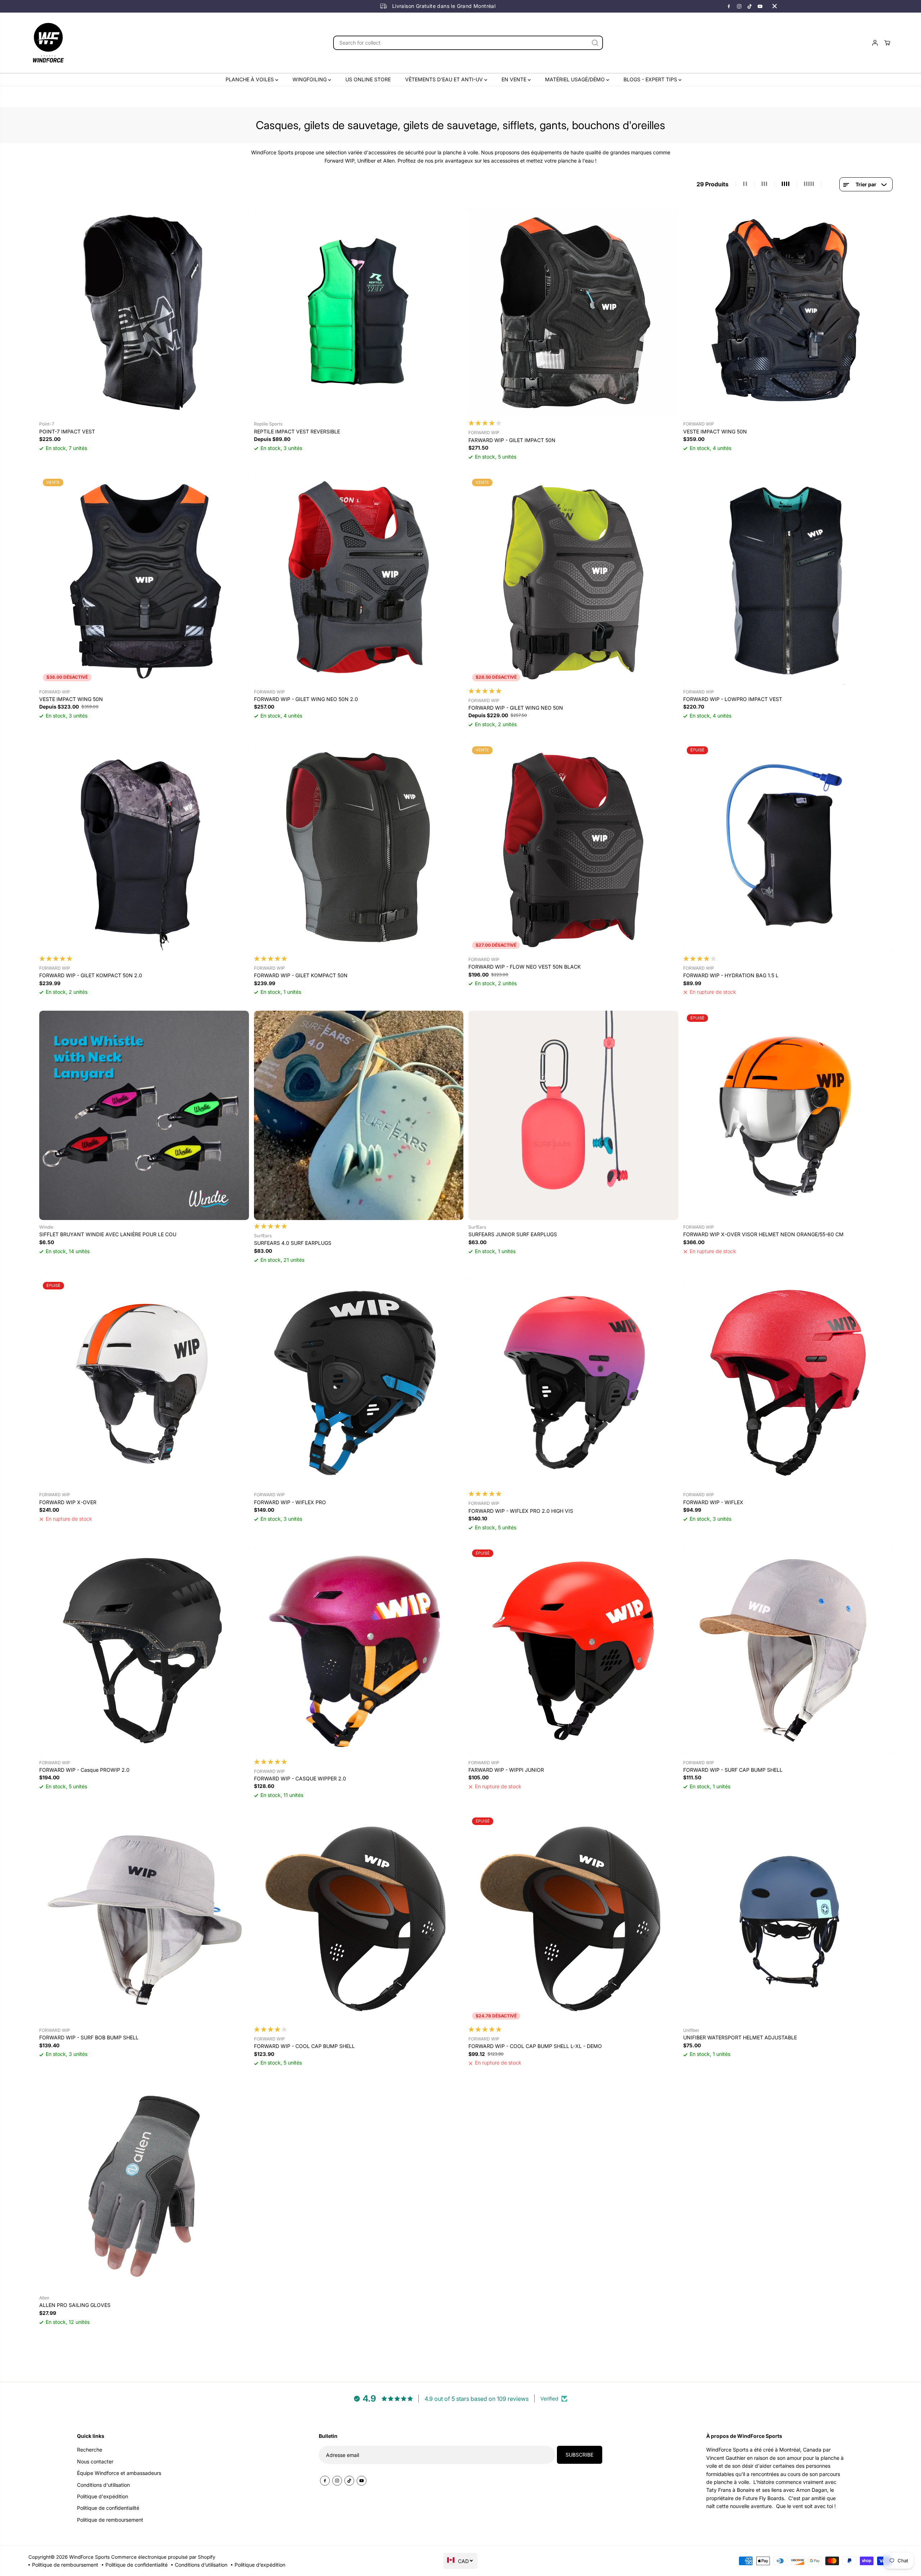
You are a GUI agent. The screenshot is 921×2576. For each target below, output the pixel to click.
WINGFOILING (310, 79)
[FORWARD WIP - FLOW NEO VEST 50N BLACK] (573, 848)
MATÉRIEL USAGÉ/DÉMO (576, 79)
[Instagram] (739, 6)
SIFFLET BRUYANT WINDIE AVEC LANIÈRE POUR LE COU (108, 1234)
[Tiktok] (750, 6)
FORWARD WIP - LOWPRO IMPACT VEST (733, 699)
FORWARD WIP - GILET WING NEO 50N (516, 708)
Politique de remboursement (65, 2565)
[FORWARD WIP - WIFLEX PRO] (359, 1383)
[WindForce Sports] (48, 43)
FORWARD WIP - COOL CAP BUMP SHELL (304, 2046)
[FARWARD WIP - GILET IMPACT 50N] (573, 312)
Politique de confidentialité (137, 2565)
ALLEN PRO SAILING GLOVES (75, 2305)
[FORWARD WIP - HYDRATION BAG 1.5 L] (788, 848)
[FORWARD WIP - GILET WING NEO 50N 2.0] (359, 580)
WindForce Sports (89, 2557)
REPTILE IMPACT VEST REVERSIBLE (297, 431)
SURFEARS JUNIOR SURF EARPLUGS (513, 1234)
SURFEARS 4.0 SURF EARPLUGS (293, 1243)
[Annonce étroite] (775, 6)
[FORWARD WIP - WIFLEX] (788, 1383)
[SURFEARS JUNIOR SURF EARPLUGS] (573, 1116)
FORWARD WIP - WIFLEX (713, 1502)
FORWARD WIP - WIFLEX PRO (290, 1502)
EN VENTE (515, 79)
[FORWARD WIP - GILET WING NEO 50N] (573, 580)
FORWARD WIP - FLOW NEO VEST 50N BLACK (525, 967)
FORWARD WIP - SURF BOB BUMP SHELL (89, 2037)
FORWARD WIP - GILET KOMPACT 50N (301, 975)
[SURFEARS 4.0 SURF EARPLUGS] (359, 1116)
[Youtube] (760, 6)
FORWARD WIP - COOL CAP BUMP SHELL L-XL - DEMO (535, 2046)
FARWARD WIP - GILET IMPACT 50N (512, 440)
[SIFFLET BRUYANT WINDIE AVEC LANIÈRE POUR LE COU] (144, 1116)
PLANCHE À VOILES (250, 79)
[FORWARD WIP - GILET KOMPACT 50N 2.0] (144, 848)
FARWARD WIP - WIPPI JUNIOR (506, 1770)
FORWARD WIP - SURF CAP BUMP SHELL (733, 1770)
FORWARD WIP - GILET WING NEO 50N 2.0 (306, 699)
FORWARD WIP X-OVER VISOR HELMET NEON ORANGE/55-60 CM (763, 1234)
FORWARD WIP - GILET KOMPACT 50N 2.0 (91, 975)
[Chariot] (887, 43)
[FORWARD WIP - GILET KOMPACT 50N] (359, 848)
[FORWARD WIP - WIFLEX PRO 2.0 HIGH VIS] (573, 1383)
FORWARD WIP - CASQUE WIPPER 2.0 (300, 1778)
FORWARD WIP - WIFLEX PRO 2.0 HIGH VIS (521, 1511)
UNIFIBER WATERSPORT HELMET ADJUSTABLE (740, 2037)
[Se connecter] (875, 43)
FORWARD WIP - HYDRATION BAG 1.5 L (731, 975)
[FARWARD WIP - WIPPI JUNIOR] (573, 1651)
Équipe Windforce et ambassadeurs (119, 2473)
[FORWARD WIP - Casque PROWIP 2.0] (144, 1651)
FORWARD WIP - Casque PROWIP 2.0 (84, 1770)
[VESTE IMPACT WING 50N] (788, 312)
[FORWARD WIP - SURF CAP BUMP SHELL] (788, 1651)
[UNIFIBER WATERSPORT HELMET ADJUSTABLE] (788, 1919)
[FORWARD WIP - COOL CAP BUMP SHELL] (359, 1919)
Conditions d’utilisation (201, 2565)
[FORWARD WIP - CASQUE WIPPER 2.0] (359, 1651)
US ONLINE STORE (368, 79)
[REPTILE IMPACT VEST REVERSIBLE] (359, 312)
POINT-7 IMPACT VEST (67, 431)
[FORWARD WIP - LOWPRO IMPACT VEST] (788, 580)
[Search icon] (595, 43)
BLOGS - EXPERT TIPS (651, 79)
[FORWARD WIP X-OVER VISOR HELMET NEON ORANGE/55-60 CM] (788, 1116)
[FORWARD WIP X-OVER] (144, 1383)
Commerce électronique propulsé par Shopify (163, 2557)
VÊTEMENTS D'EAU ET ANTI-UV (445, 79)
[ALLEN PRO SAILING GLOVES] (144, 2186)
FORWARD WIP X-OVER (68, 1502)
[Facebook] (729, 6)
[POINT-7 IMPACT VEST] (144, 312)
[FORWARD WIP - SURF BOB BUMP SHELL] (144, 1919)
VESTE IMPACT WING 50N (715, 431)
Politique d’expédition (260, 2565)
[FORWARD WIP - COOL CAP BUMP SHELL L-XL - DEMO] (573, 1919)
